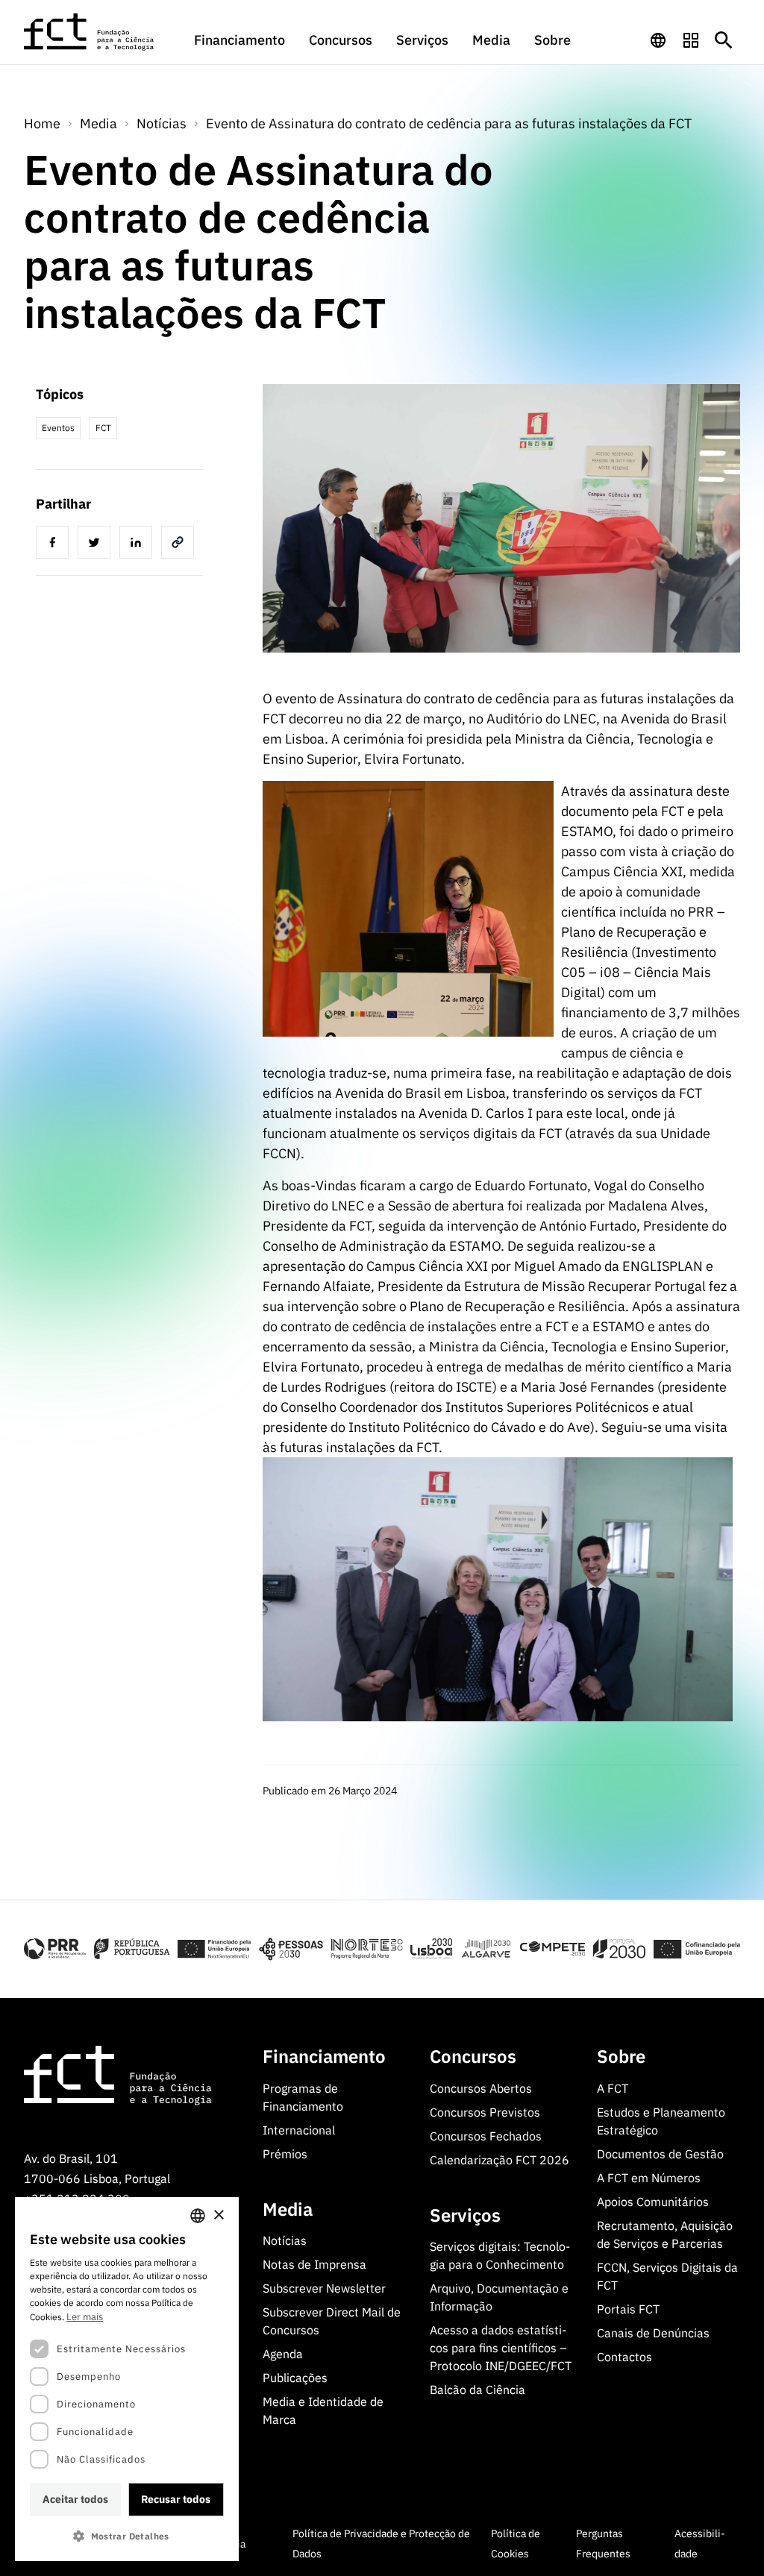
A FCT (613, 2088)
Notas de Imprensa (314, 2264)
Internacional (299, 2130)
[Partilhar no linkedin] (139, 544)
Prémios (285, 2154)
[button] (127, 2536)
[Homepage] (90, 32)
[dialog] (127, 2379)
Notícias (162, 123)
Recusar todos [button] (176, 2499)
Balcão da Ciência (477, 2390)
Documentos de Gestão (660, 2154)
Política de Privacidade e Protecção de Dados (381, 2544)
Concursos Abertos (481, 2088)
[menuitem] (239, 47)
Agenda (283, 2354)
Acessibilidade (700, 2544)
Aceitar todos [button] (75, 2499)
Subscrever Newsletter (324, 2288)
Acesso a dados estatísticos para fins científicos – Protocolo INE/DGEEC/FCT (501, 2348)
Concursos (341, 40)
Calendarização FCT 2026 (500, 2160)
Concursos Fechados (486, 2136)
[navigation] (658, 40)
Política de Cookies (516, 2544)
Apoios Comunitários (653, 2202)
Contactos (624, 2357)
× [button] (218, 2215)
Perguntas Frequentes (603, 2544)
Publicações (295, 2378)
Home (42, 123)
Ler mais (85, 2317)
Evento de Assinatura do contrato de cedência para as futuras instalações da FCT (449, 123)
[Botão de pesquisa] (724, 40)
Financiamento (239, 40)
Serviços (422, 40)
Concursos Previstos (485, 2112)
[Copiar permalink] (181, 544)
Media (491, 40)
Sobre (552, 40)
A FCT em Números (649, 2178)
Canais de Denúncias (653, 2333)
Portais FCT (628, 2309)
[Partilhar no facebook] (55, 544)
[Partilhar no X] (97, 544)
